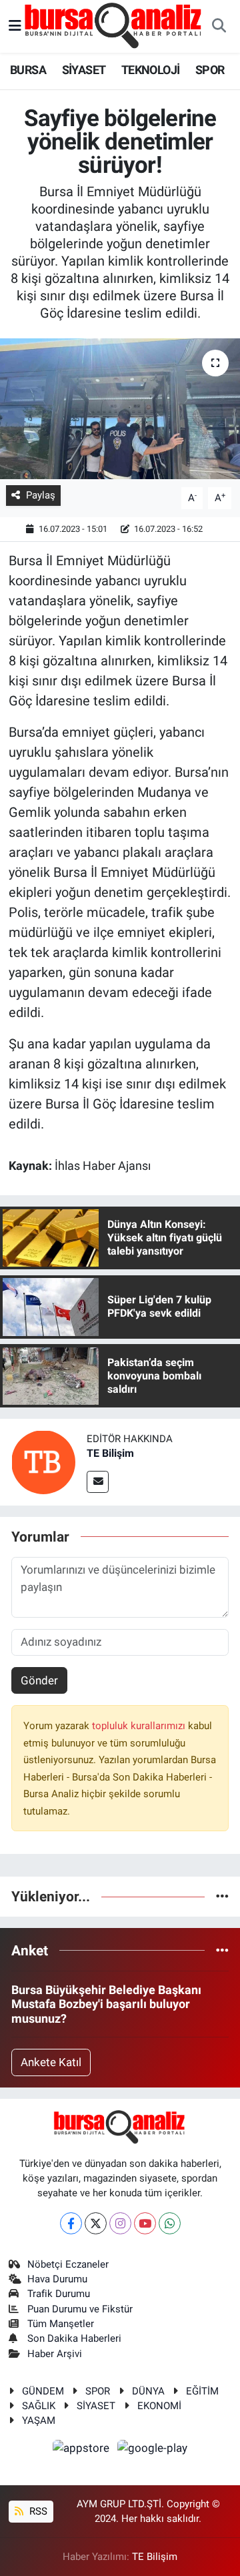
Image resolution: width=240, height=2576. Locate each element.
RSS (37, 2511)
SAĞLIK (39, 2406)
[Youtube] (145, 2223)
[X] (96, 2223)
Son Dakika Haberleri (74, 2338)
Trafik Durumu (59, 2294)
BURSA (28, 70)
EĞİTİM (202, 2391)
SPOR (210, 70)
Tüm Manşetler (61, 2324)
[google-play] (153, 2450)
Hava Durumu (57, 2279)
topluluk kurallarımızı (140, 1726)
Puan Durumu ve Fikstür (80, 2309)
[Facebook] (71, 2223)
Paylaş (41, 495)
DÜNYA (148, 2391)
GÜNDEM (43, 2391)
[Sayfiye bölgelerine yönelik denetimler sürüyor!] (120, 409)
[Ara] (219, 27)
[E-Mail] (98, 1482)
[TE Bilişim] (43, 1462)
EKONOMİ (159, 2406)
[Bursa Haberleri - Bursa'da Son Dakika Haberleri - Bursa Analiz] (114, 25)
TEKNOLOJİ (151, 70)
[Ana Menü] (15, 26)
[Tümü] (222, 1896)
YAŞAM (39, 2421)
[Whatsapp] (170, 2223)
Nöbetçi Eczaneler (68, 2264)
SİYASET (84, 70)
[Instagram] (120, 2223)
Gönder (39, 1680)
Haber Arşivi (55, 2354)
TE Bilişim (110, 1453)
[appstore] (83, 2450)
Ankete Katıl (51, 2062)
